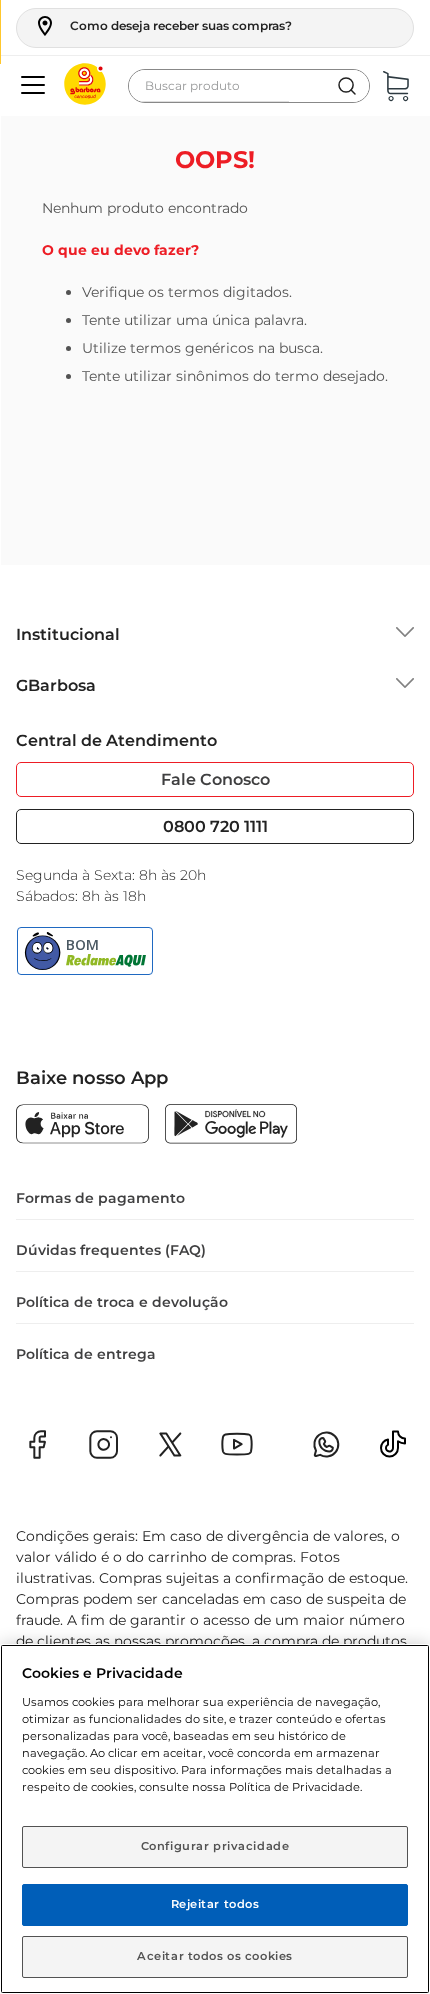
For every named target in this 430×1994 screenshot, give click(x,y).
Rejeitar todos (215, 1904)
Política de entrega (86, 1354)
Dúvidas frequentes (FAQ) (111, 1250)
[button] (162, 26)
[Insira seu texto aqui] (393, 1450)
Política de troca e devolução (122, 1302)
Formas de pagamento (100, 1198)
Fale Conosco (215, 779)
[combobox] (249, 86)
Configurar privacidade (215, 1846)
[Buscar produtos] (347, 86)
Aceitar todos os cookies (215, 1956)
